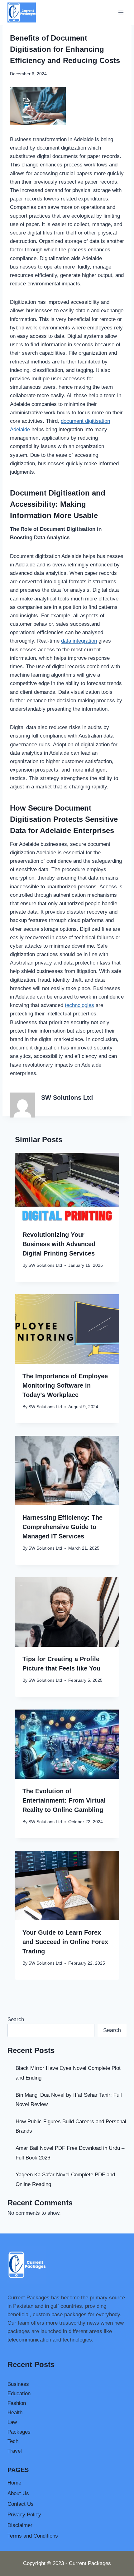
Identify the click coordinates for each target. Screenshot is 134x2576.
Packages (19, 2432)
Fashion (17, 2403)
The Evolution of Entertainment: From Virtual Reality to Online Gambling (64, 1800)
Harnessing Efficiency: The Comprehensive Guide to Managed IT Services (62, 1527)
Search (16, 2019)
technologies (79, 1005)
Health (15, 2413)
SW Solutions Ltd (67, 1098)
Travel (15, 2451)
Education (19, 2393)
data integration (79, 641)
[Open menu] (121, 12)
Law (12, 2422)
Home (14, 2483)
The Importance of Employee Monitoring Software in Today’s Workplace (65, 1385)
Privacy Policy (24, 2515)
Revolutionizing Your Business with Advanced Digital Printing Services (59, 1244)
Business (18, 2384)
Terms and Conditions (33, 2536)
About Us (18, 2493)
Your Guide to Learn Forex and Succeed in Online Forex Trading (65, 1942)
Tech (13, 2441)
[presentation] (67, 1188)
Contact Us (21, 2504)
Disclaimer (20, 2525)
